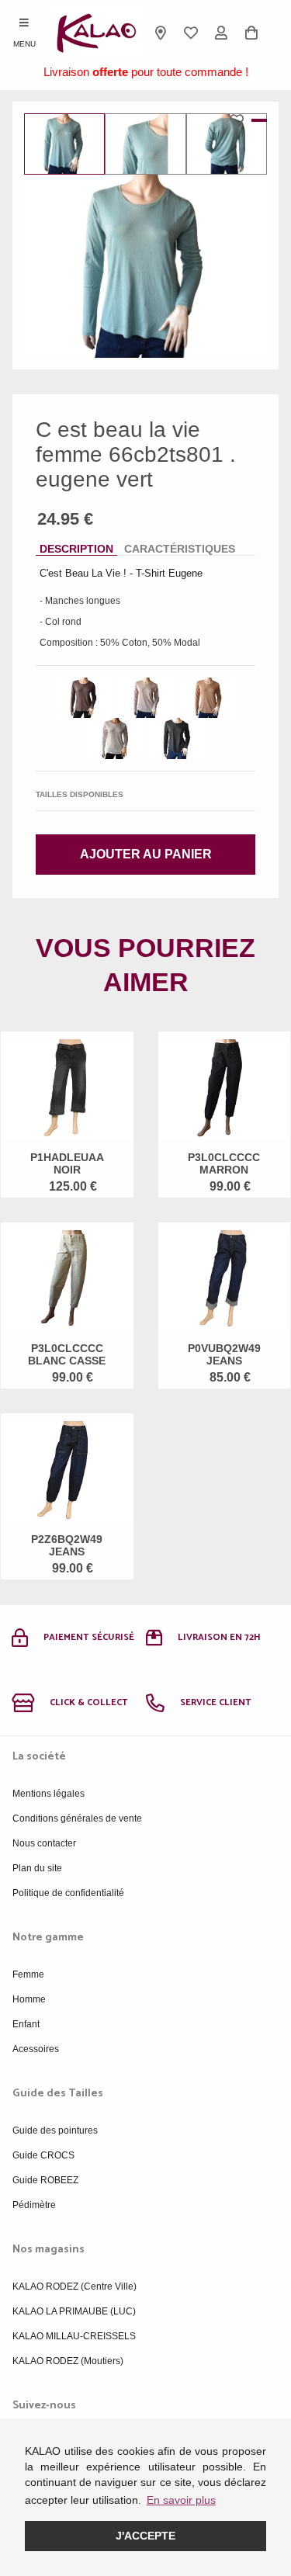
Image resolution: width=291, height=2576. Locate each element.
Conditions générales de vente (77, 1818)
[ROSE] (146, 698)
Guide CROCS (43, 2155)
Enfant (26, 2024)
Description (76, 549)
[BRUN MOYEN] (208, 698)
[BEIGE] (115, 738)
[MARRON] (84, 698)
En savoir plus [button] (181, 2500)
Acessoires (36, 2049)
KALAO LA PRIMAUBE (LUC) (74, 2311)
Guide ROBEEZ (45, 2180)
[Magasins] (161, 33)
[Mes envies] (191, 33)
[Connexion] (222, 33)
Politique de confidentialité (68, 1893)
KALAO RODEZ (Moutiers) (68, 2361)
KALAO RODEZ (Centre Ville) (74, 2287)
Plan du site (37, 1868)
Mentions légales (48, 1794)
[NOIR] (177, 738)
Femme (28, 1974)
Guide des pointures (55, 2130)
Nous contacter (44, 1843)
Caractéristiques (180, 549)
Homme (29, 1999)
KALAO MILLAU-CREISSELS (74, 2336)
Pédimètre (34, 2205)
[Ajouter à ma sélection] (241, 120)
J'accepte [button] (145, 2536)
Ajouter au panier (146, 854)
